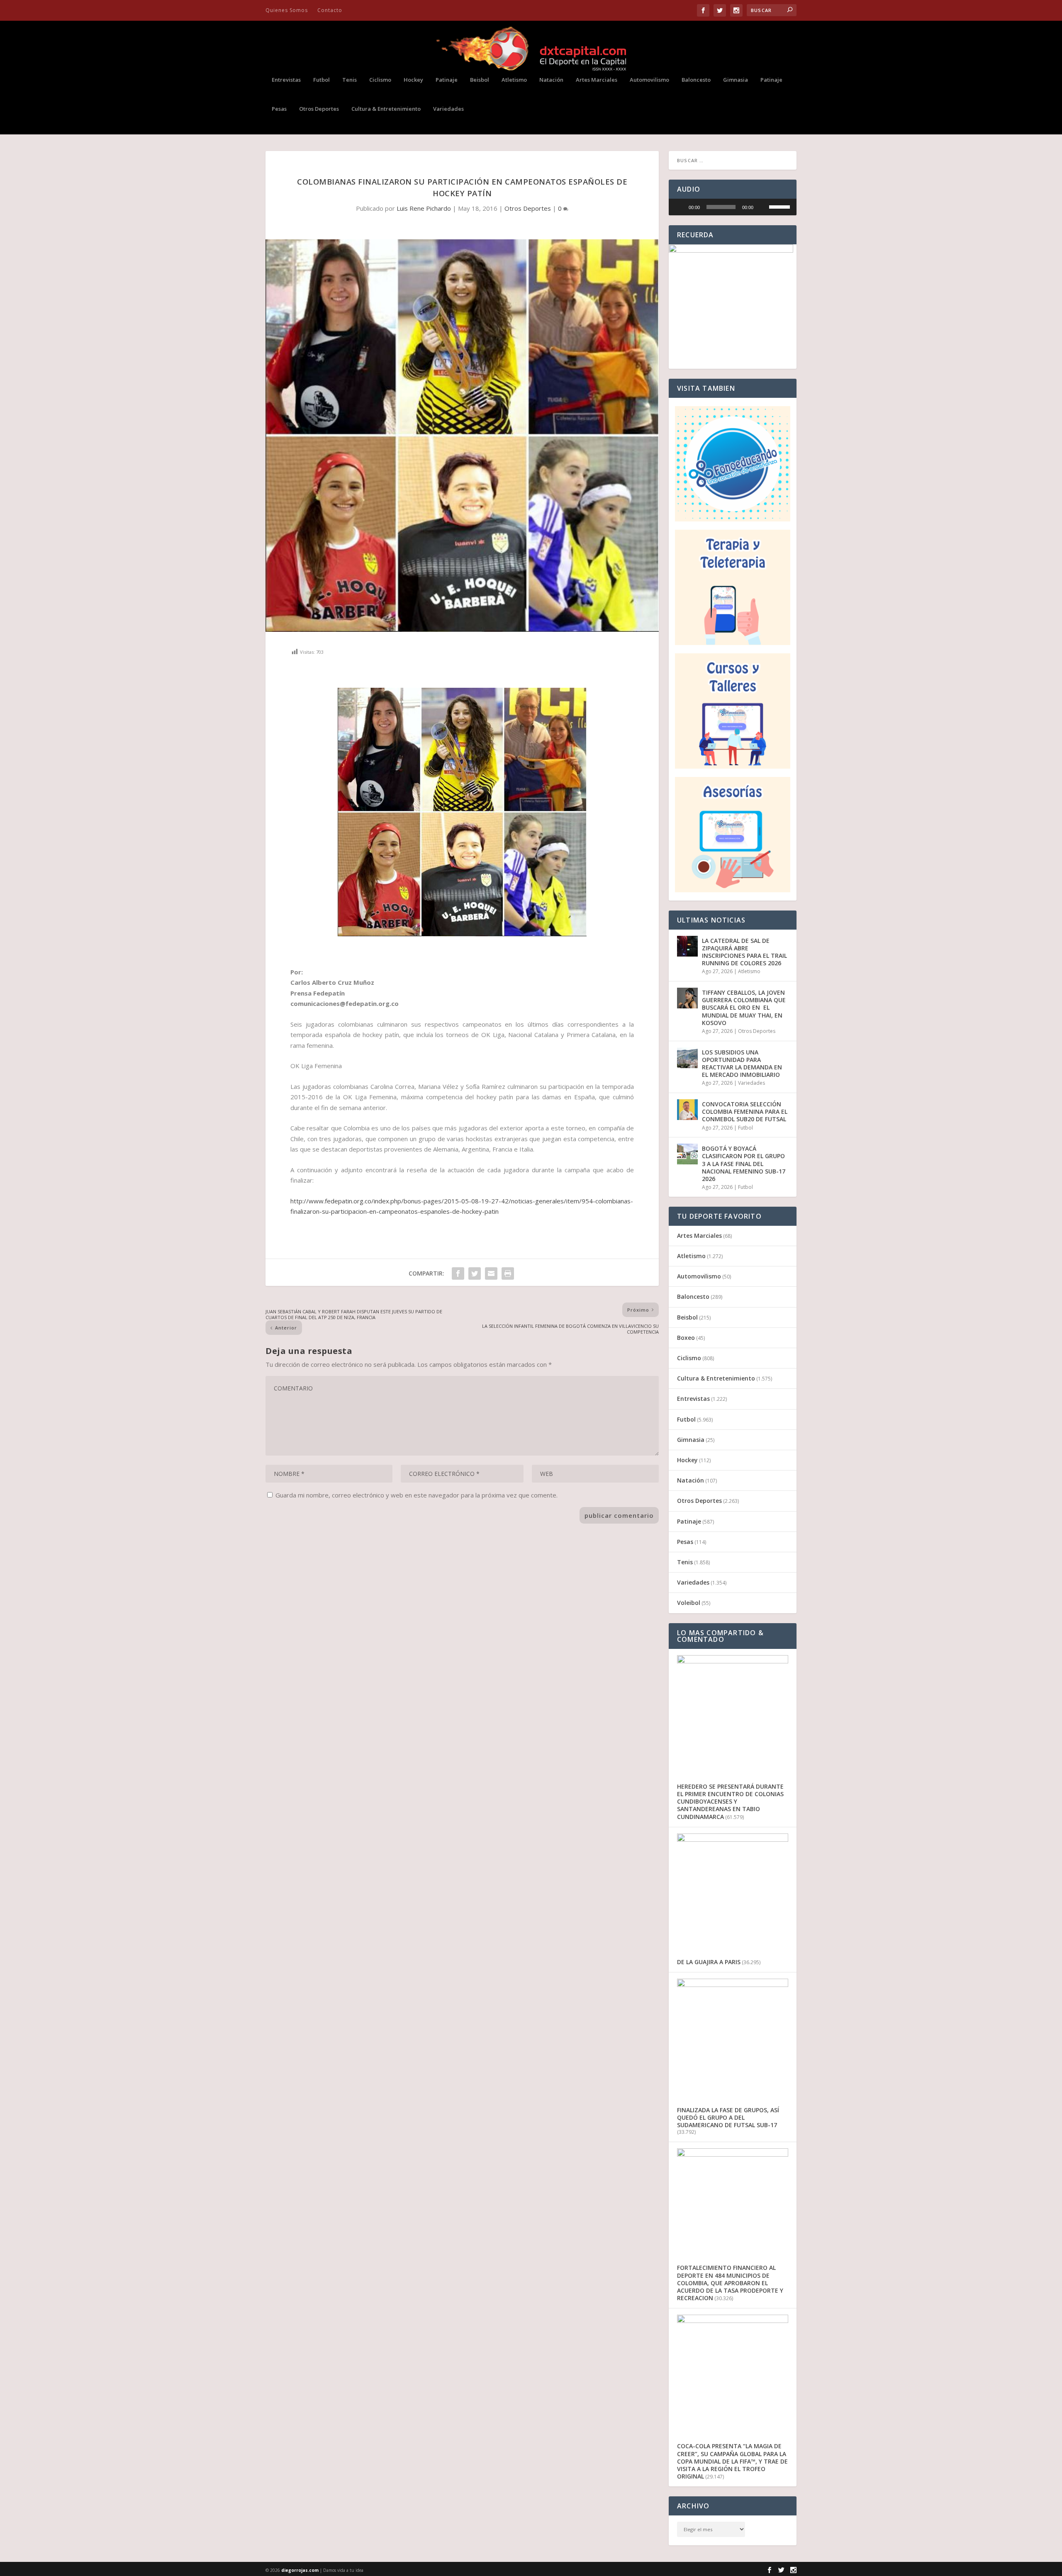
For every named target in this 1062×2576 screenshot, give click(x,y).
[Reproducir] (680, 207)
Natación (551, 80)
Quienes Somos (287, 10)
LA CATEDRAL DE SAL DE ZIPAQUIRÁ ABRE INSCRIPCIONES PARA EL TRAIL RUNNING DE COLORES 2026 (744, 952)
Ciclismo (380, 80)
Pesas (279, 109)
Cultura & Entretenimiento (386, 109)
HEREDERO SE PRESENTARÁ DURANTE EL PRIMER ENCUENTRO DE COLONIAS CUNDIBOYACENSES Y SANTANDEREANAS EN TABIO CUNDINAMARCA (730, 1802)
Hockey (413, 80)
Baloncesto (696, 80)
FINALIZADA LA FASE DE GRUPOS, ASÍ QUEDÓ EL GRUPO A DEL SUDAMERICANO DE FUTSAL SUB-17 (728, 2117)
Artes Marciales (597, 80)
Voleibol (689, 1603)
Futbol (322, 80)
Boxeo (686, 1338)
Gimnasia (736, 80)
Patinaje (447, 80)
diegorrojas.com (300, 2570)
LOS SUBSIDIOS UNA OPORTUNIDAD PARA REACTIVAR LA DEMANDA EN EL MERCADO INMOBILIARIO (742, 1064)
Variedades (448, 109)
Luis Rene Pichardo (424, 208)
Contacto (330, 10)
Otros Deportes (319, 109)
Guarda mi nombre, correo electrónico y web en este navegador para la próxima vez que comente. (417, 1495)
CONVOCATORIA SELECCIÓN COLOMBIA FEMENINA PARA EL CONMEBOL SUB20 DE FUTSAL (745, 1111)
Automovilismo (649, 80)
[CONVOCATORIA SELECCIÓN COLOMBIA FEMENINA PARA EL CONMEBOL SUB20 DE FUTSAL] (687, 1110)
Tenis (350, 80)
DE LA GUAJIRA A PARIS (709, 1962)
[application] (733, 207)
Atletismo (514, 80)
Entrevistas (286, 80)
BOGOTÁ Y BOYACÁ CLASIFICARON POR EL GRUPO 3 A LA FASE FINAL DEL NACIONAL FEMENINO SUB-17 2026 (744, 1164)
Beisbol (480, 80)
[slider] (721, 207)
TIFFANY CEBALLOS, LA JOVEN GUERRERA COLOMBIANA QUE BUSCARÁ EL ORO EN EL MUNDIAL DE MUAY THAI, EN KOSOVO (744, 1008)
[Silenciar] (762, 207)
